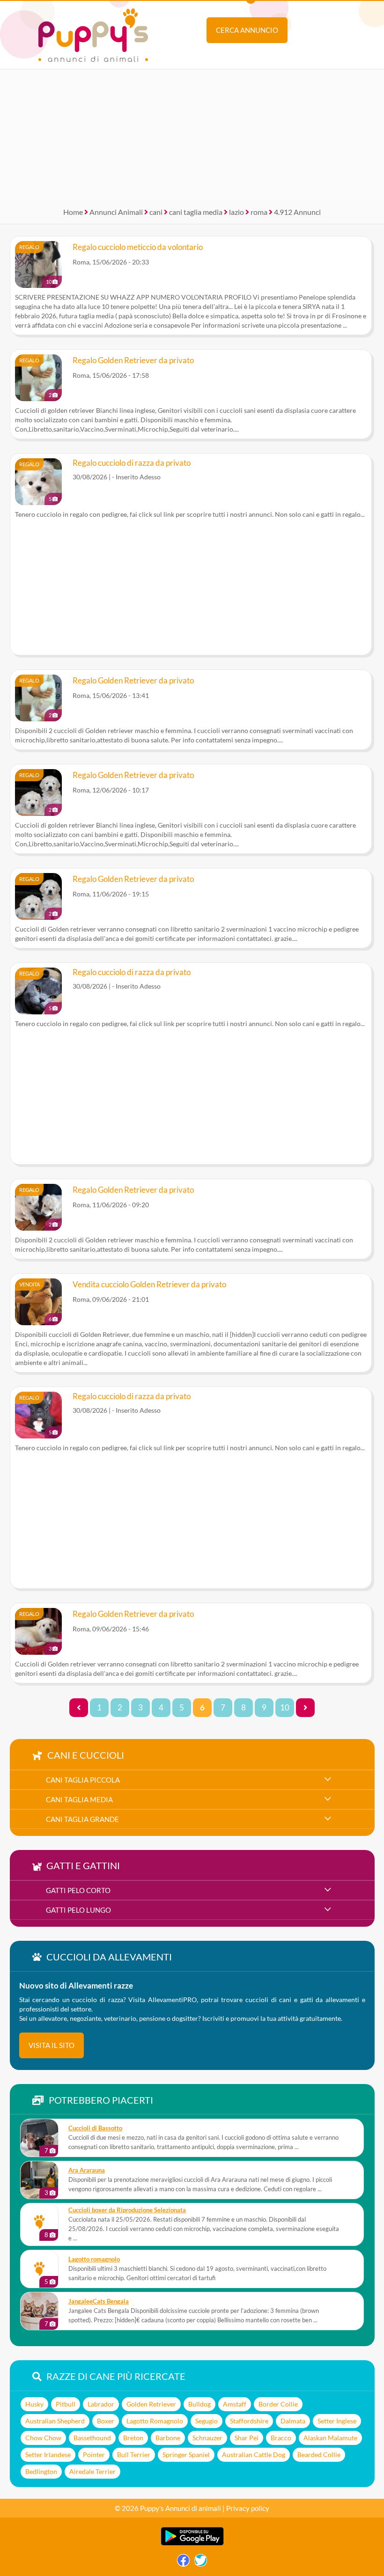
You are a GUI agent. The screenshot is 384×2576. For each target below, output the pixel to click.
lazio (236, 212)
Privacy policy (248, 2508)
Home (73, 212)
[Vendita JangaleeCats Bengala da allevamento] (39, 2311)
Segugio (207, 2421)
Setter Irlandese (48, 2455)
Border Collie (278, 2404)
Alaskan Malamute (330, 2438)
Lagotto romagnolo (94, 2259)
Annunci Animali (116, 212)
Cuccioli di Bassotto (95, 2128)
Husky (34, 2404)
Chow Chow (43, 2438)
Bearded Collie (319, 2455)
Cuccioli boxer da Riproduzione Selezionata (127, 2210)
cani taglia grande (82, 1819)
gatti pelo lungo (78, 1910)
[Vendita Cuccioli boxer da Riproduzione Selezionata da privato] (39, 2222)
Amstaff (235, 2404)
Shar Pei (247, 2438)
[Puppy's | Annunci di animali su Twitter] (201, 2563)
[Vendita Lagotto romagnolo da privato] (39, 2269)
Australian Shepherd (55, 2421)
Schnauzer (207, 2438)
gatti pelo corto (78, 1890)
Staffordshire (249, 2421)
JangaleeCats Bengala (99, 2301)
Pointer (94, 2455)
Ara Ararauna (87, 2170)
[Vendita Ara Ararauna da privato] (39, 2180)
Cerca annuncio (247, 30)
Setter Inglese (337, 2421)
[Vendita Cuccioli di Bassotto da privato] (39, 2138)
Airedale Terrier (92, 2471)
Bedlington (41, 2471)
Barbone (168, 2438)
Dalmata (293, 2421)
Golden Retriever (151, 2404)
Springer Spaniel (186, 2455)
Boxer (106, 2421)
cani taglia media (196, 212)
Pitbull (66, 2404)
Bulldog (199, 2404)
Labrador (101, 2404)
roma (259, 212)
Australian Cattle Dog (254, 2455)
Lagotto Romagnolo (155, 2421)
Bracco (281, 2438)
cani (156, 212)
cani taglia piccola (83, 1780)
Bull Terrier (134, 2455)
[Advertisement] (192, 135)
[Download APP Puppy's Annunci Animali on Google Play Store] (192, 2543)
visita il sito (52, 2045)
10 (285, 1708)
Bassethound (92, 2438)
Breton (133, 2438)
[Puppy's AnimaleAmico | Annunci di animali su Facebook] (183, 2563)
